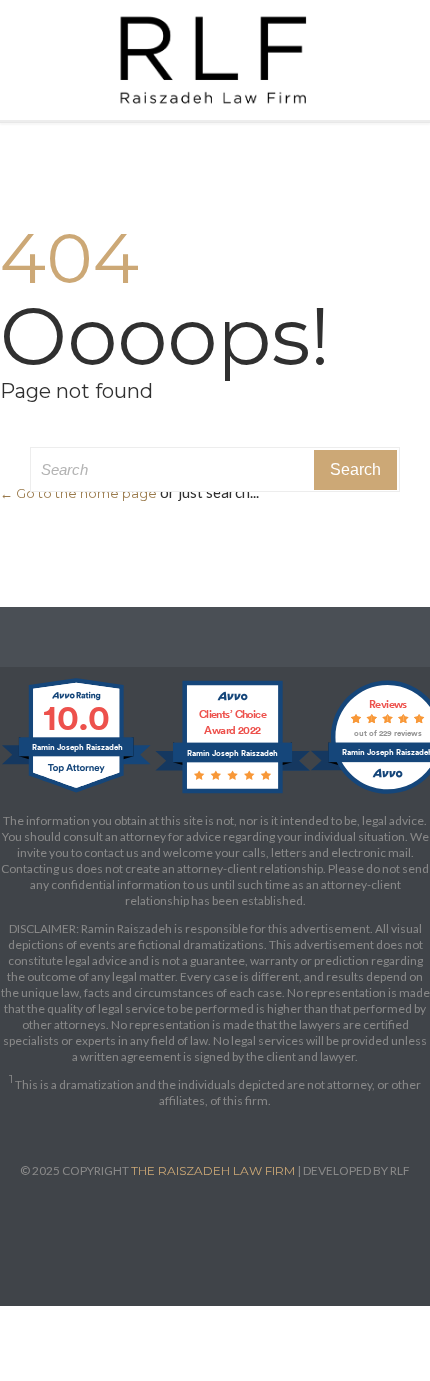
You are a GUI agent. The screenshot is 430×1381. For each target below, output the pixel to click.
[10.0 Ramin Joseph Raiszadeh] (77, 792)
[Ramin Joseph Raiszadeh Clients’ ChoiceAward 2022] (232, 792)
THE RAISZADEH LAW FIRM (213, 1170)
